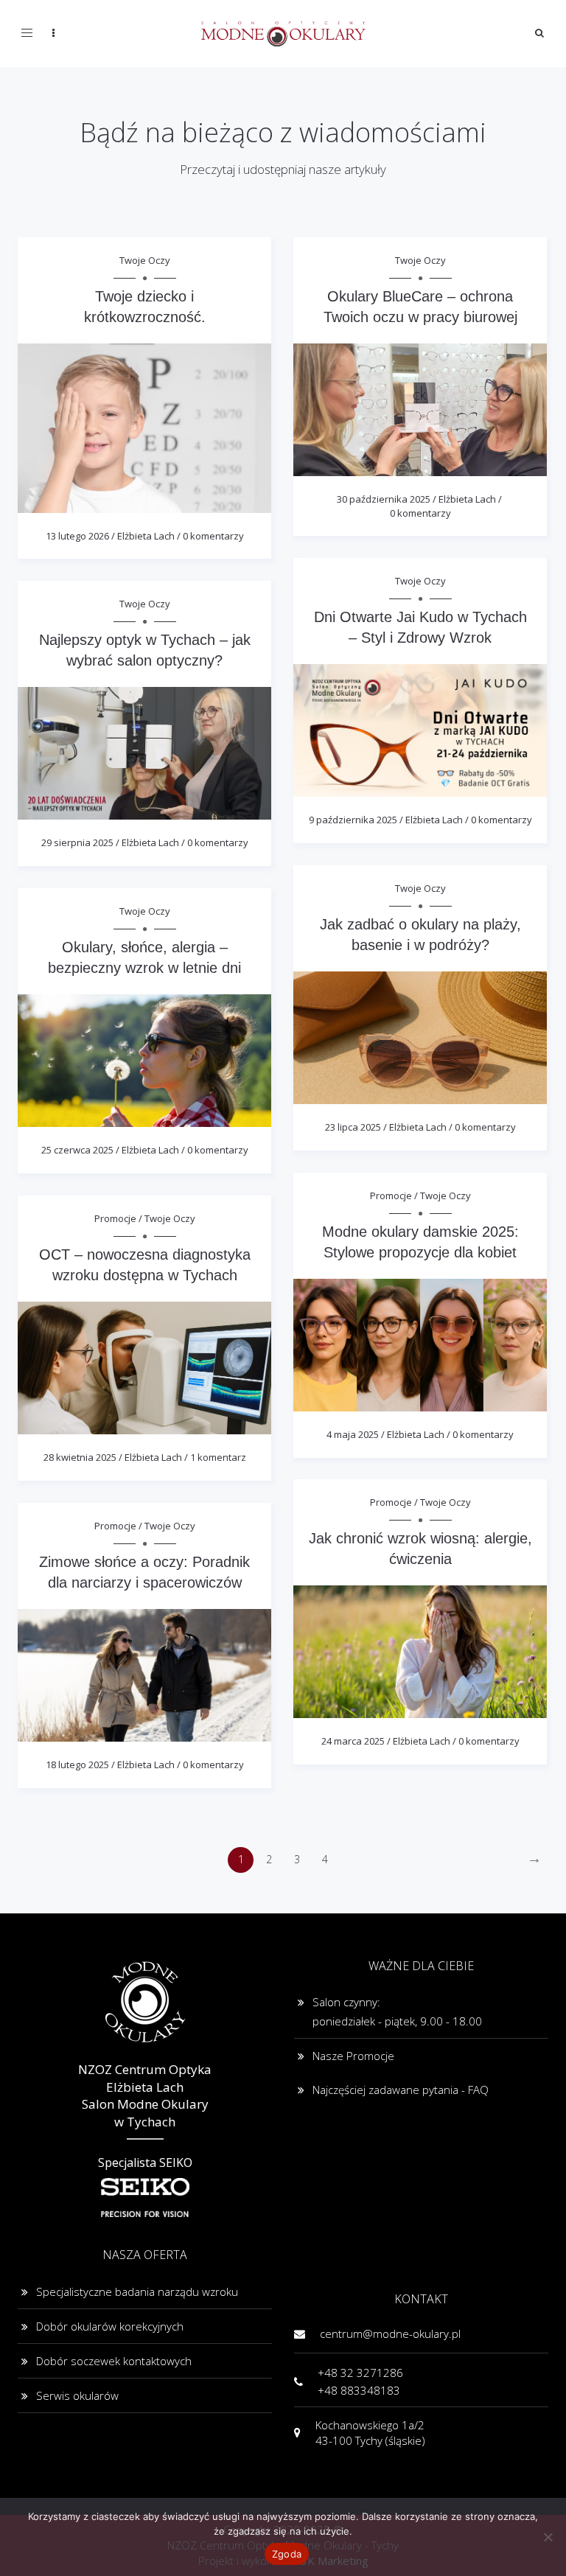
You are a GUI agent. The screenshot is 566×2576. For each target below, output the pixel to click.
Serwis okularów (77, 2395)
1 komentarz (218, 1457)
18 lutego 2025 (77, 1765)
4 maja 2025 (353, 1434)
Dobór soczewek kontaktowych (114, 2361)
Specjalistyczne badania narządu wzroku (137, 2291)
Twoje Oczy (145, 260)
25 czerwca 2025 (77, 1150)
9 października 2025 (353, 820)
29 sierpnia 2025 (77, 842)
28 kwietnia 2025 (80, 1457)
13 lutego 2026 (77, 536)
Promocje (391, 1195)
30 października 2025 (384, 499)
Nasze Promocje (353, 2056)
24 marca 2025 (353, 1741)
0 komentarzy (213, 536)
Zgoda (287, 2554)
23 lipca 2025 (353, 1127)
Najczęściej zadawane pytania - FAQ (401, 2090)
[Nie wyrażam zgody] (548, 2537)
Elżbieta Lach (146, 536)
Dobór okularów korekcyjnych (110, 2326)
